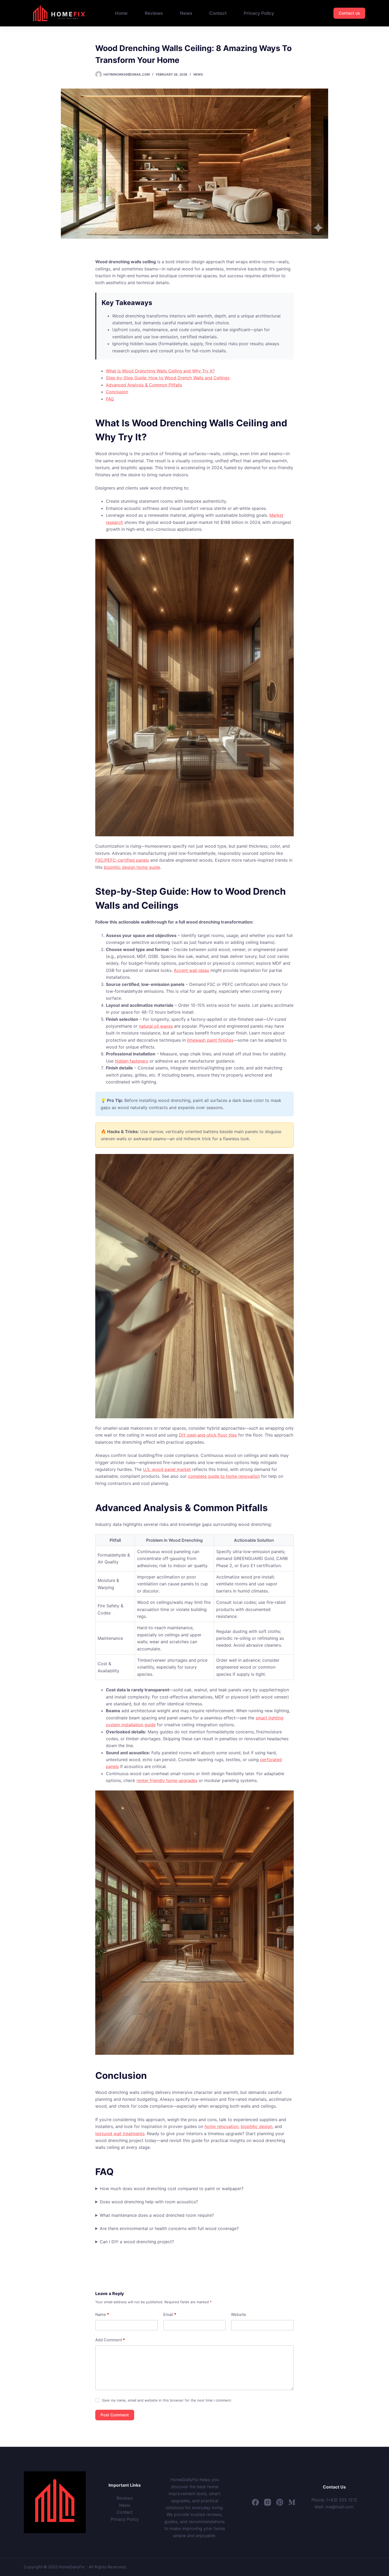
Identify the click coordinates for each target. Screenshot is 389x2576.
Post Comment (115, 2415)
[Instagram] (268, 2502)
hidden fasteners (132, 1061)
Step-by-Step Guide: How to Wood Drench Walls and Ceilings (168, 378)
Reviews (154, 13)
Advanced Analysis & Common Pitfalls (144, 385)
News (186, 13)
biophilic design (257, 2126)
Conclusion (117, 392)
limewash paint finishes (210, 1040)
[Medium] (292, 2502)
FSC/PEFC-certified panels (122, 860)
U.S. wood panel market (167, 1469)
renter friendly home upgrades (167, 1780)
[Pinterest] (280, 2502)
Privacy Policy (259, 13)
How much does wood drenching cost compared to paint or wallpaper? (172, 2189)
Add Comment (110, 2340)
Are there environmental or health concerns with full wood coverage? (169, 2228)
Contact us (349, 13)
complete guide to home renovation (224, 1476)
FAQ (110, 399)
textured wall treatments (120, 2134)
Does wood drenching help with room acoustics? (149, 2202)
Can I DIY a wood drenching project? (137, 2242)
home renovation (221, 2126)
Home (121, 13)
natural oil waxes (156, 1026)
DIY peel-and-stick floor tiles (208, 1435)
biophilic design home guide (132, 867)
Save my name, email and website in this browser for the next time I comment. (167, 2400)
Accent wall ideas (191, 970)
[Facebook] (255, 2502)
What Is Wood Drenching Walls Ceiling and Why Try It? (160, 371)
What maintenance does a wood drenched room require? (157, 2215)
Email (170, 2314)
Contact (218, 13)
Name (102, 2314)
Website (239, 2314)
